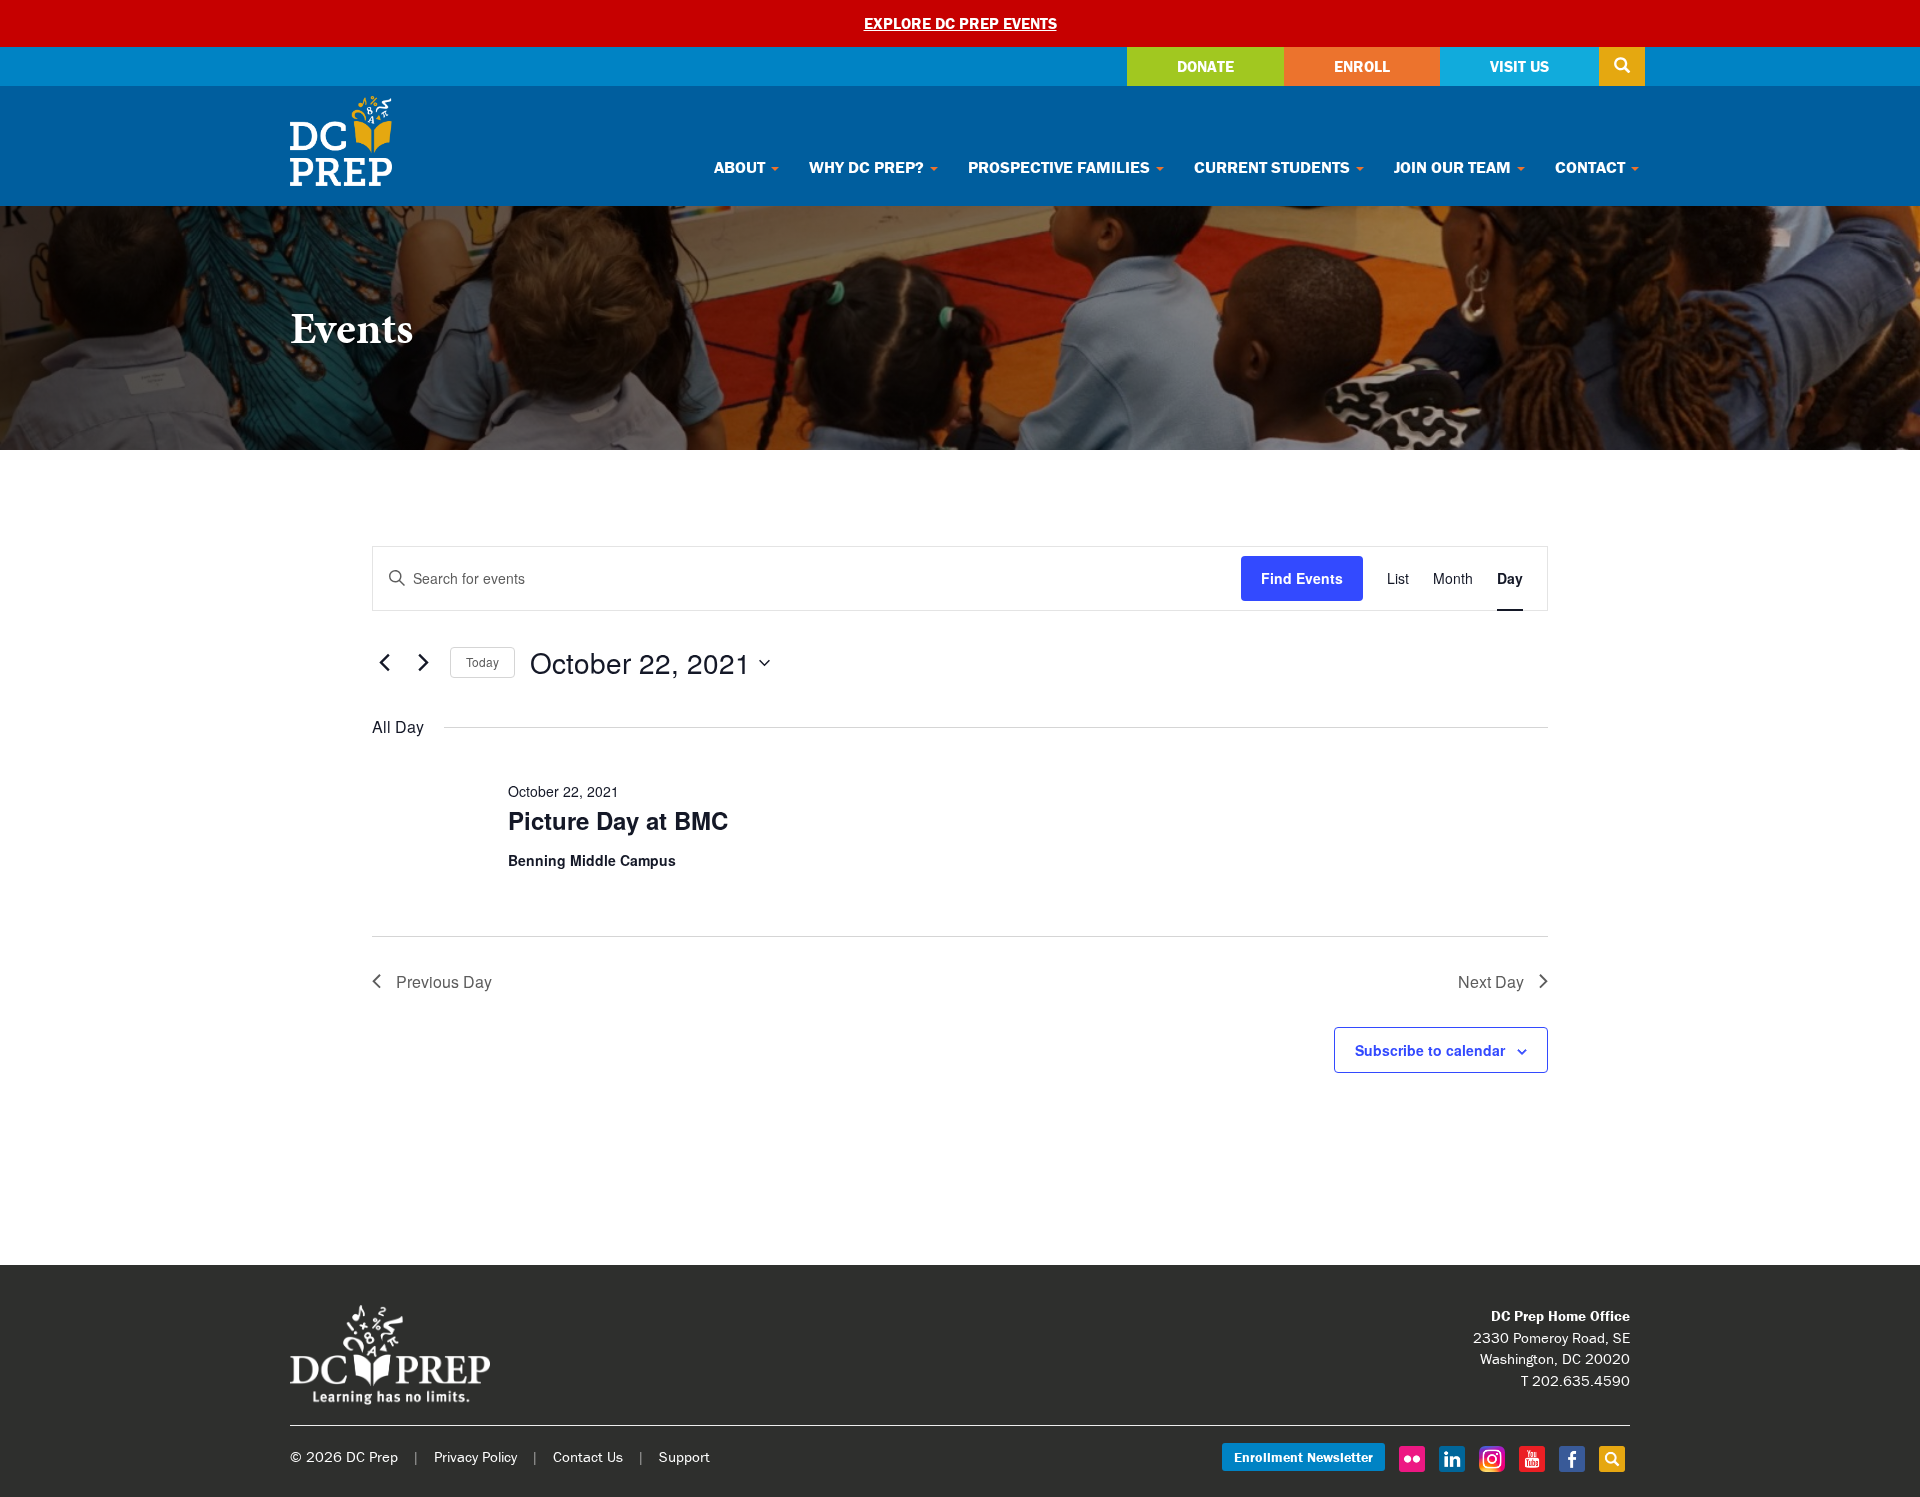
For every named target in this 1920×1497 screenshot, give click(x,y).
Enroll (1362, 66)
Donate (1205, 66)
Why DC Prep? (868, 167)
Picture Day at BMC (618, 820)
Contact (1592, 167)
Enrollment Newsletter (1303, 1457)
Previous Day (444, 981)
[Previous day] (384, 663)
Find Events (1302, 578)
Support (684, 1456)
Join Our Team (1454, 167)
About (741, 167)
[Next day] (423, 663)
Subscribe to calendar (1430, 1050)
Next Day (1491, 981)
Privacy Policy (475, 1456)
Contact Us (588, 1456)
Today (482, 661)
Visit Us (1519, 66)
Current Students (1274, 167)
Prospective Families (1061, 167)
